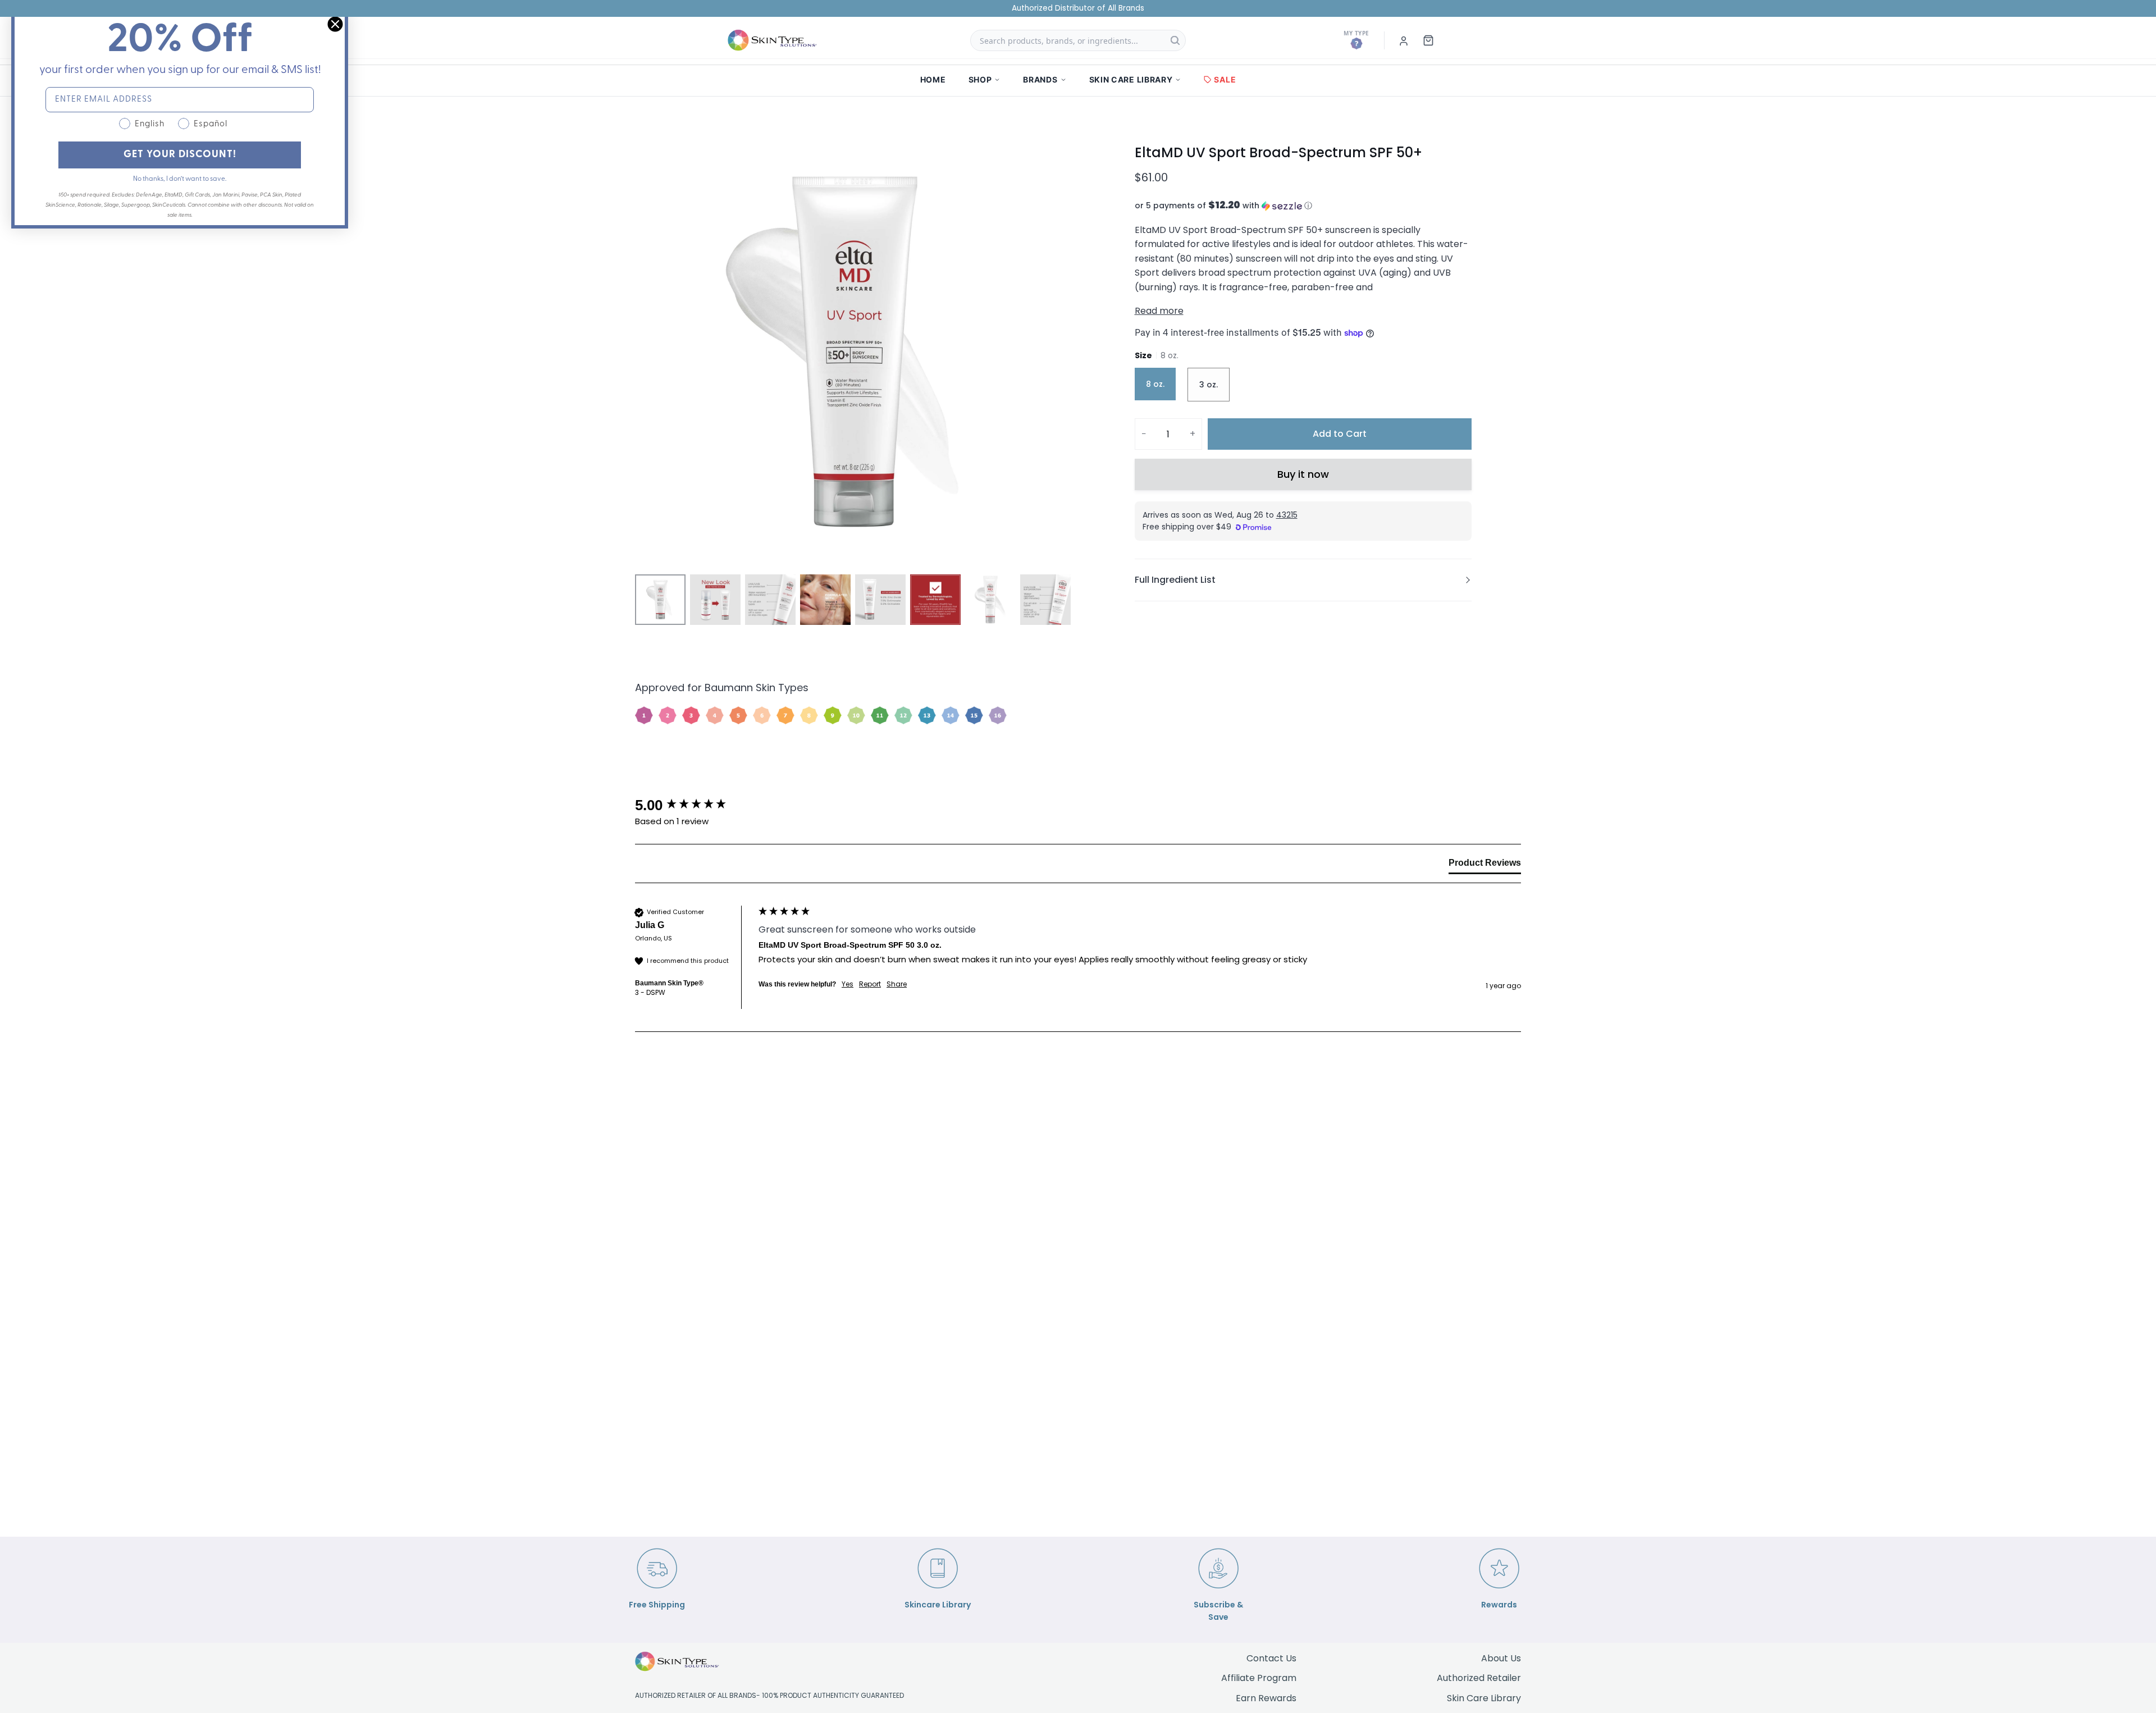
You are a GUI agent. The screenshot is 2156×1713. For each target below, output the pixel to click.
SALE (1225, 79)
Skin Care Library (1484, 1698)
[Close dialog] (335, 24)
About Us (1501, 1658)
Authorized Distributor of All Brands (1078, 8)
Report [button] (870, 984)
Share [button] (897, 984)
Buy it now (1303, 474)
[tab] (1485, 865)
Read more (1159, 311)
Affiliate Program (1259, 1678)
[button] (1303, 206)
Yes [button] (848, 984)
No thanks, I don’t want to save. (180, 179)
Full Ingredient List (1175, 580)
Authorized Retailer (1479, 1678)
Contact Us (1271, 1658)
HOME (933, 79)
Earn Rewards (1266, 1698)
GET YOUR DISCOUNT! (180, 155)
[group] (694, 805)
